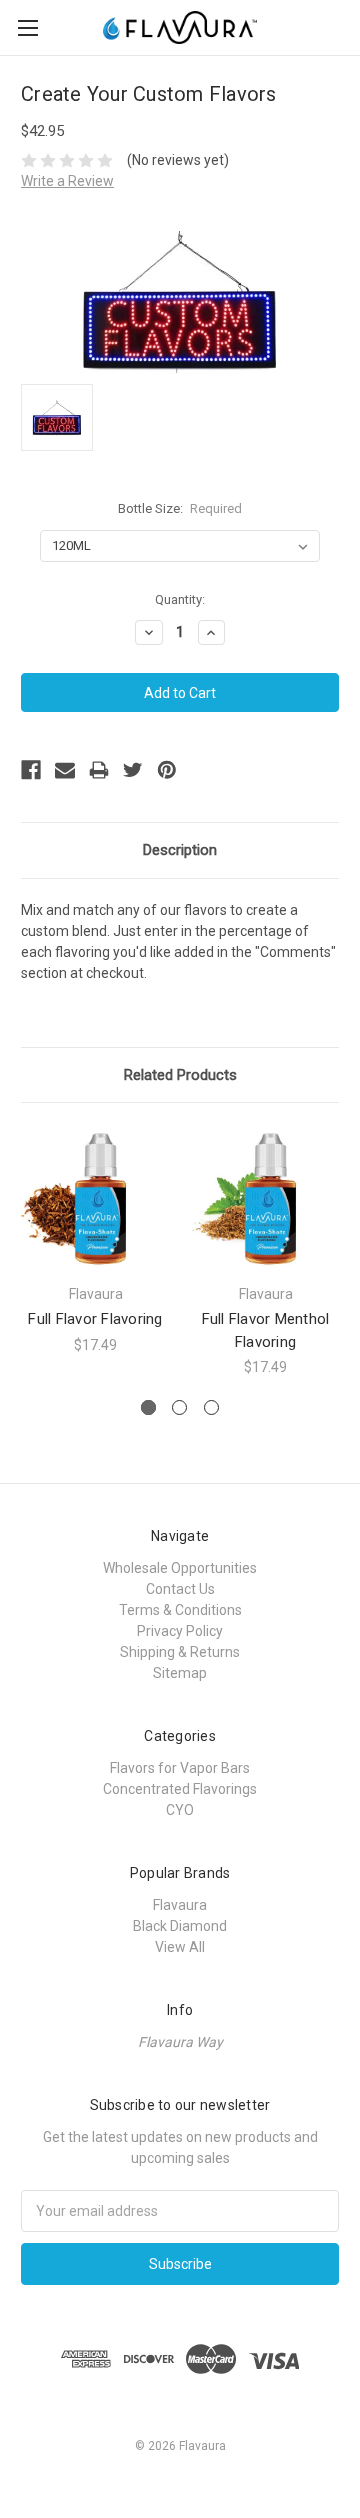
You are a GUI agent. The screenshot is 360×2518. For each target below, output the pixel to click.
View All (180, 1947)
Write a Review (67, 181)
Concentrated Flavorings (180, 1789)
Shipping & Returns (180, 1652)
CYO (180, 1810)
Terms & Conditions (180, 1610)
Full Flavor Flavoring (95, 1319)
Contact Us (180, 1589)
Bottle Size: (180, 508)
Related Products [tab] (180, 1075)
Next (340, 1251)
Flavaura (180, 1905)
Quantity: (180, 599)
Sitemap (180, 1673)
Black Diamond (180, 1926)
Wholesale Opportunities (180, 1568)
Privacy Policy (180, 1631)
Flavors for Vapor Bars (180, 1768)
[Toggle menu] (27, 27)
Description (180, 850)
